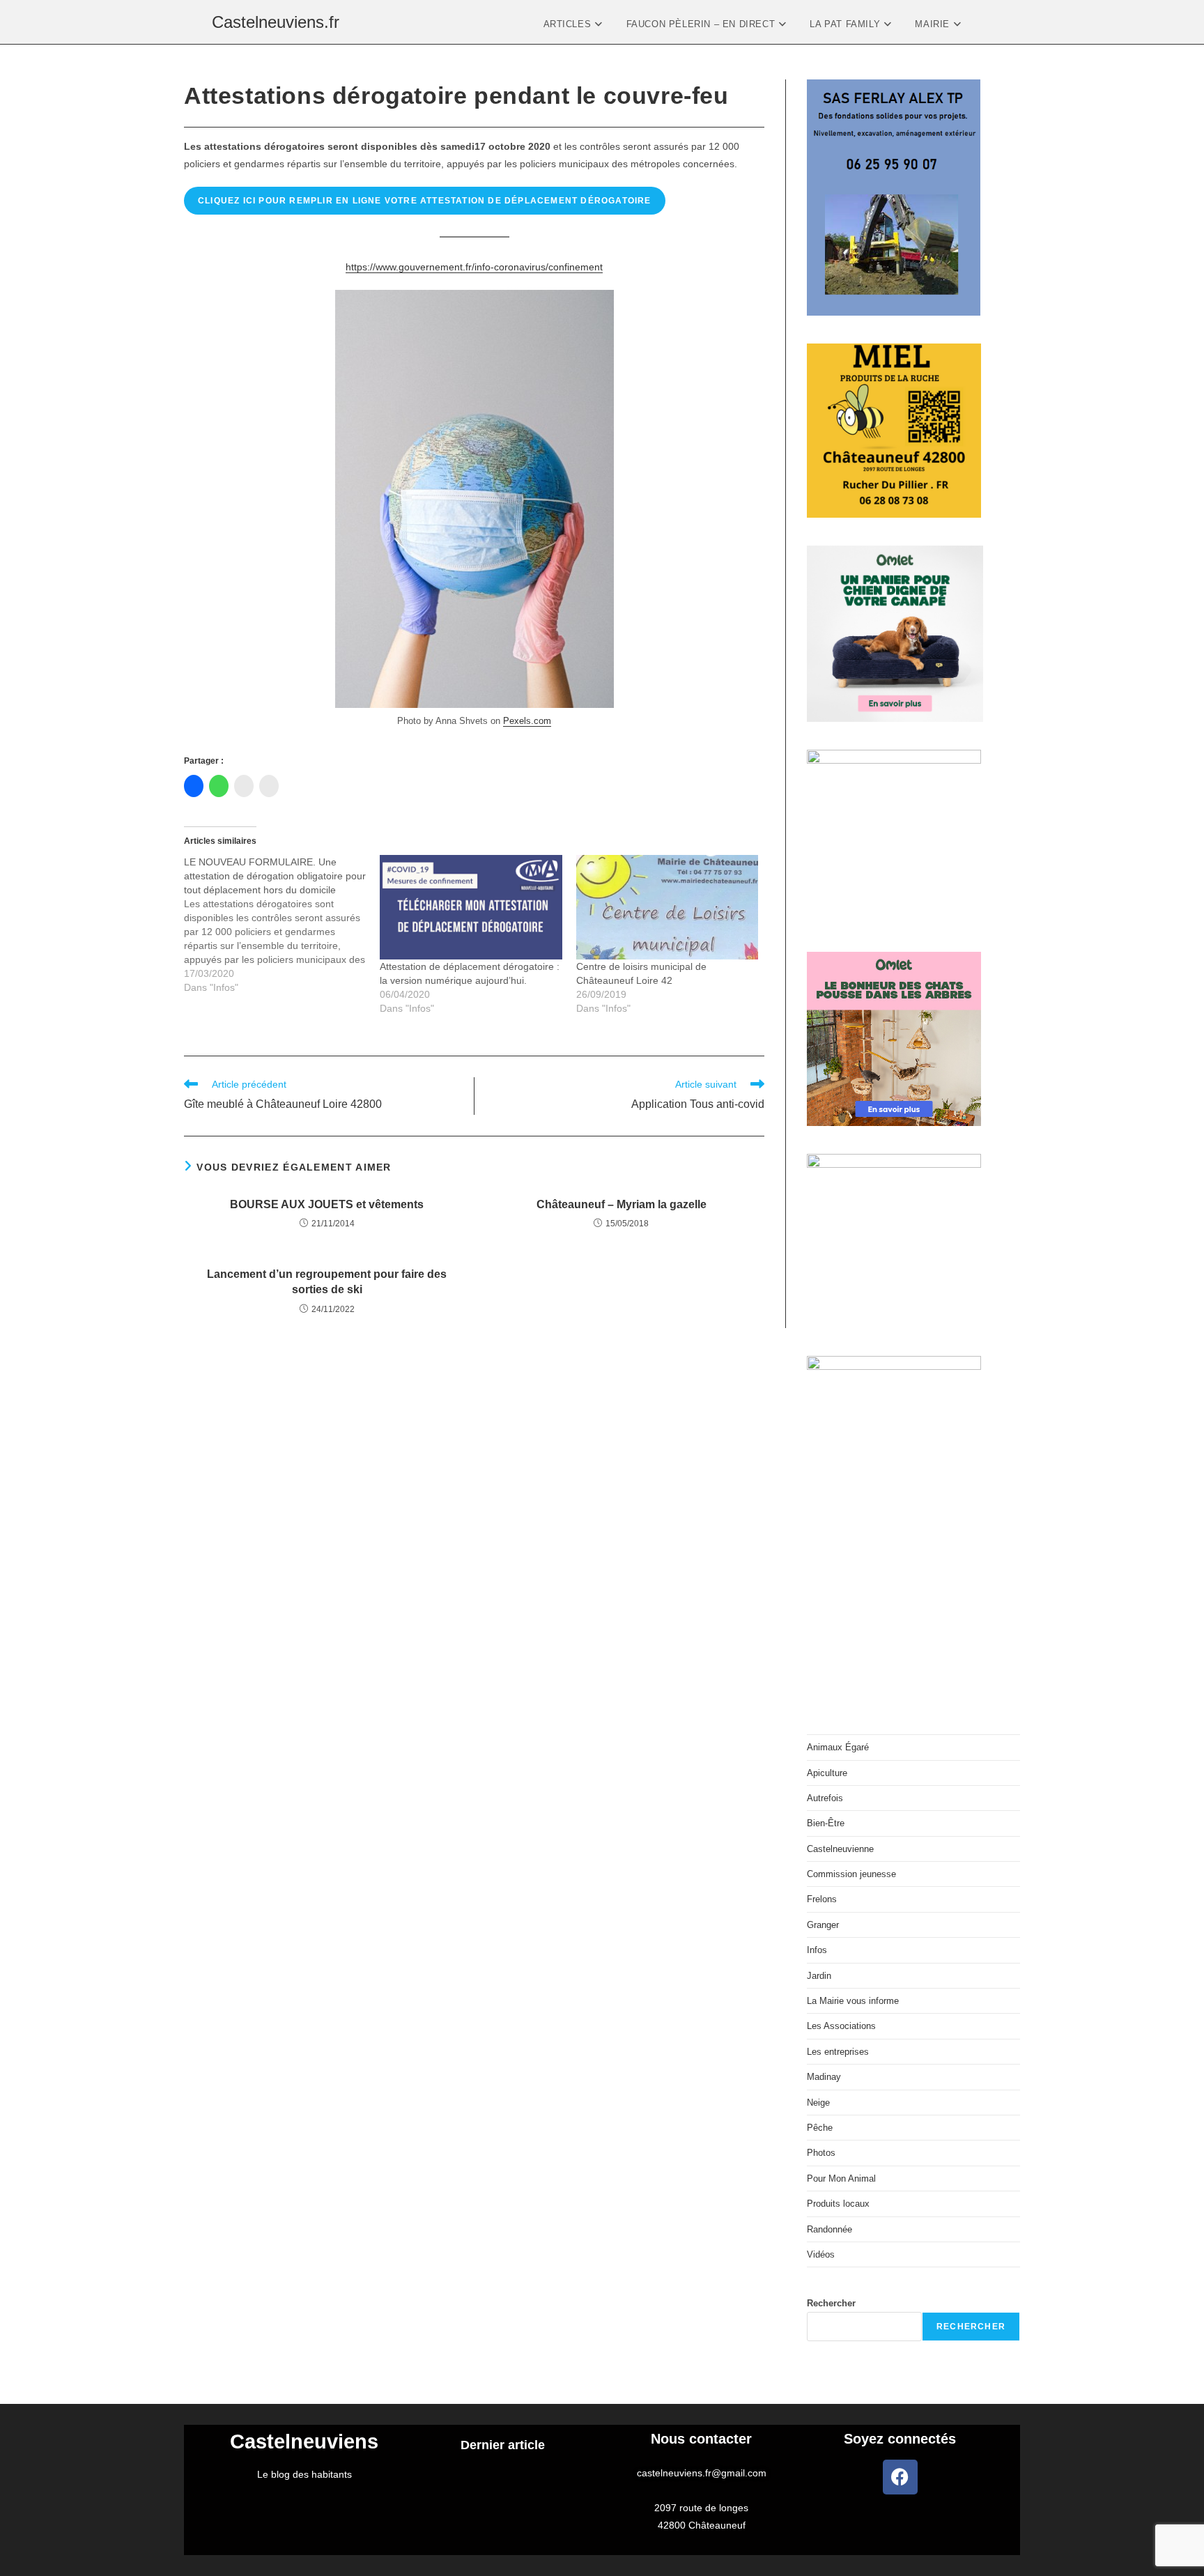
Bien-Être (826, 1823)
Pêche (820, 2128)
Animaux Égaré (838, 1747)
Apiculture (827, 1773)
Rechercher (831, 2303)
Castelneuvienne (840, 1849)
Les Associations (841, 2026)
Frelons (822, 1899)
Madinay (824, 2077)
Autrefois (825, 1798)
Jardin (819, 1976)
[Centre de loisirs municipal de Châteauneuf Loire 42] (667, 907)
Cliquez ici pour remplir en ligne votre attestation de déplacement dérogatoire (425, 201)
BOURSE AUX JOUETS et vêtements (327, 1204)
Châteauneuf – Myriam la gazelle (622, 1204)
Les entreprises (838, 2052)
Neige (818, 2103)
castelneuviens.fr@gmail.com (702, 2473)
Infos (817, 1950)
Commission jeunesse (851, 1874)
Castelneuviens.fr (276, 22)
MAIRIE (934, 24)
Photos (821, 2153)
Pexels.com (527, 721)
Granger (823, 1925)
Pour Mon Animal (841, 2178)
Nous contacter (701, 2439)
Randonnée (829, 2229)
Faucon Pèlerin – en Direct (702, 24)
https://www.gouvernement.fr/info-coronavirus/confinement (474, 267)
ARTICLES (569, 24)
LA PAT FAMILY (846, 24)
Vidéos (821, 2254)
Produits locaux (838, 2204)
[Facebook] (900, 2477)
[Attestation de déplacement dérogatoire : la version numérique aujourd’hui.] (471, 907)
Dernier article (503, 2445)
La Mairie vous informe (853, 2001)
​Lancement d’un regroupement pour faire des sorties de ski (327, 1282)
